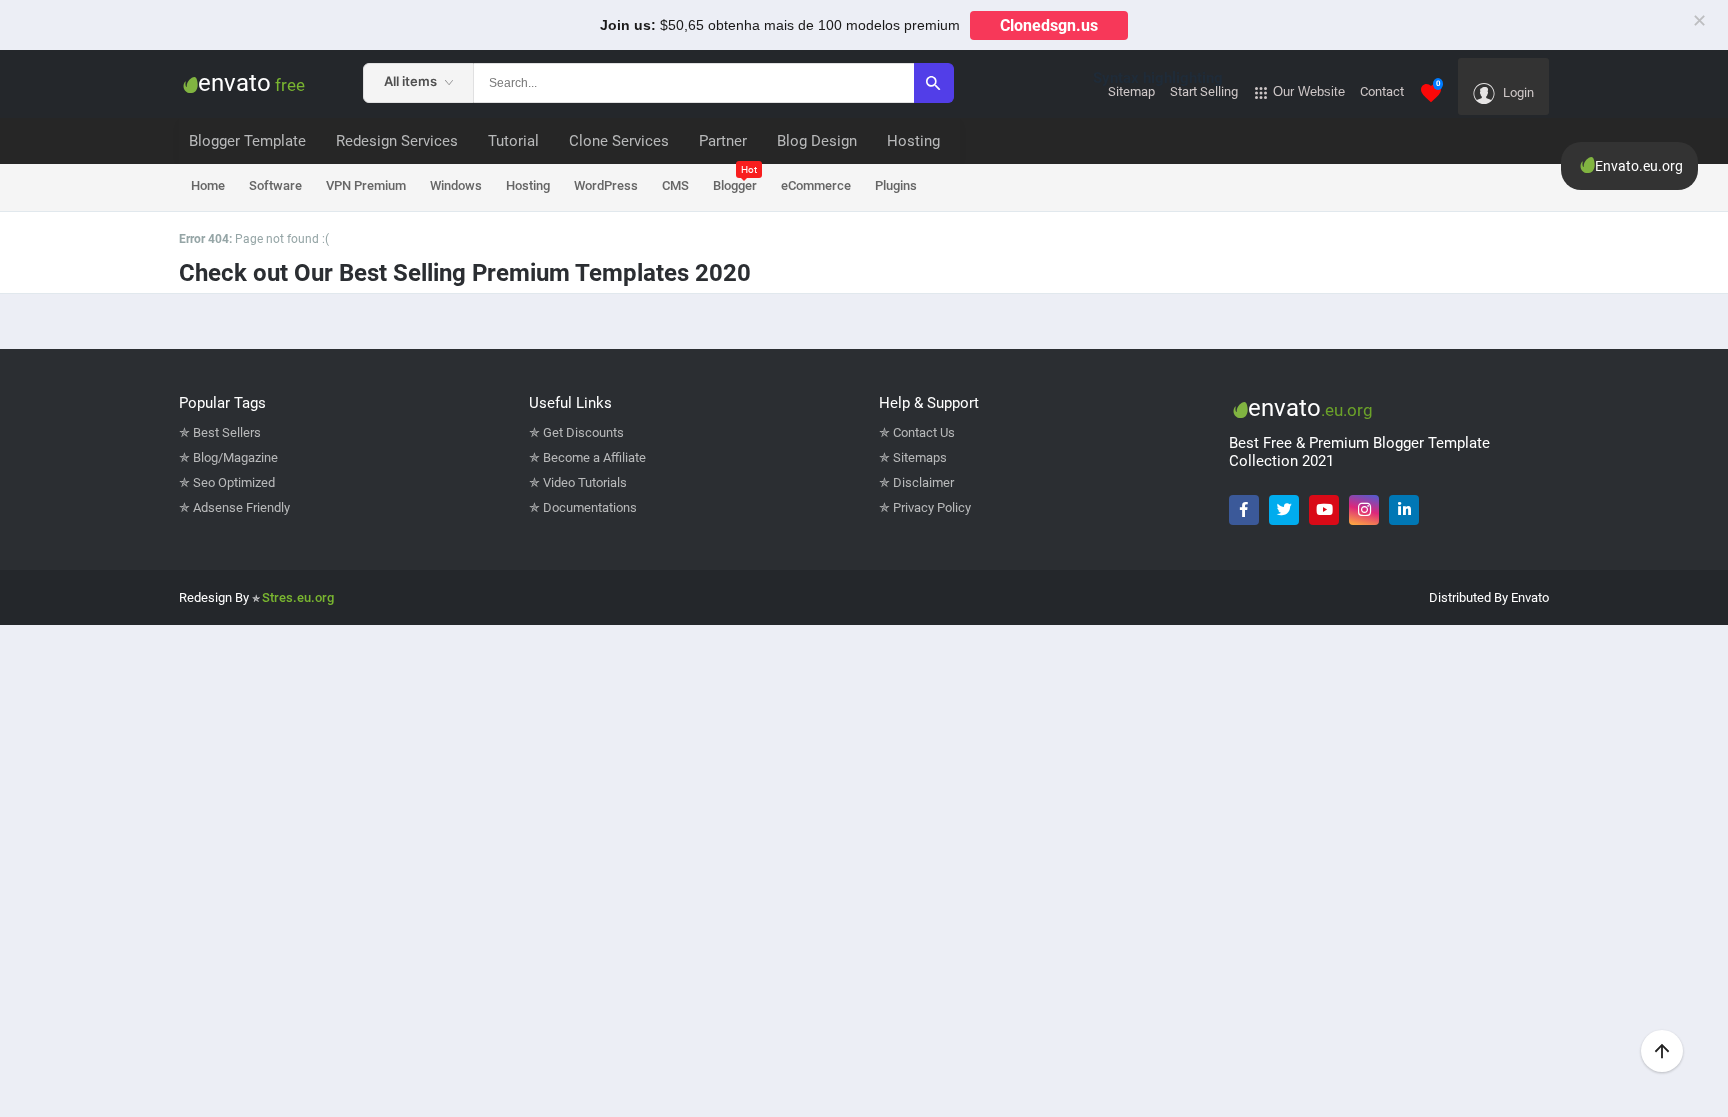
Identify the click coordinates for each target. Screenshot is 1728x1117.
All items (412, 81)
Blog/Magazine (235, 457)
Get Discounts (583, 432)
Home (208, 185)
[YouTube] (1324, 510)
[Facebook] (1244, 510)
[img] (449, 82)
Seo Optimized (234, 482)
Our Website (1307, 91)
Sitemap (1131, 91)
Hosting (528, 185)
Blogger (735, 179)
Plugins (896, 185)
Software (275, 185)
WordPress (606, 185)
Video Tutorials (585, 482)
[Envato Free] (188, 83)
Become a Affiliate (594, 457)
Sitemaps (920, 457)
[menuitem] (397, 141)
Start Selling (1204, 91)
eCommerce (816, 185)
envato (251, 83)
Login (1517, 92)
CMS (675, 185)
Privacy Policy (932, 507)
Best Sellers (227, 432)
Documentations (590, 507)
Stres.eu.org (298, 597)
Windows (456, 185)
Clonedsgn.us (1049, 25)
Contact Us (924, 432)
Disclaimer (923, 482)
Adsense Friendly (241, 507)
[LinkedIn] (1404, 510)
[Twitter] (1284, 510)
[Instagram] (1364, 510)
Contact (1382, 91)
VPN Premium (366, 185)
